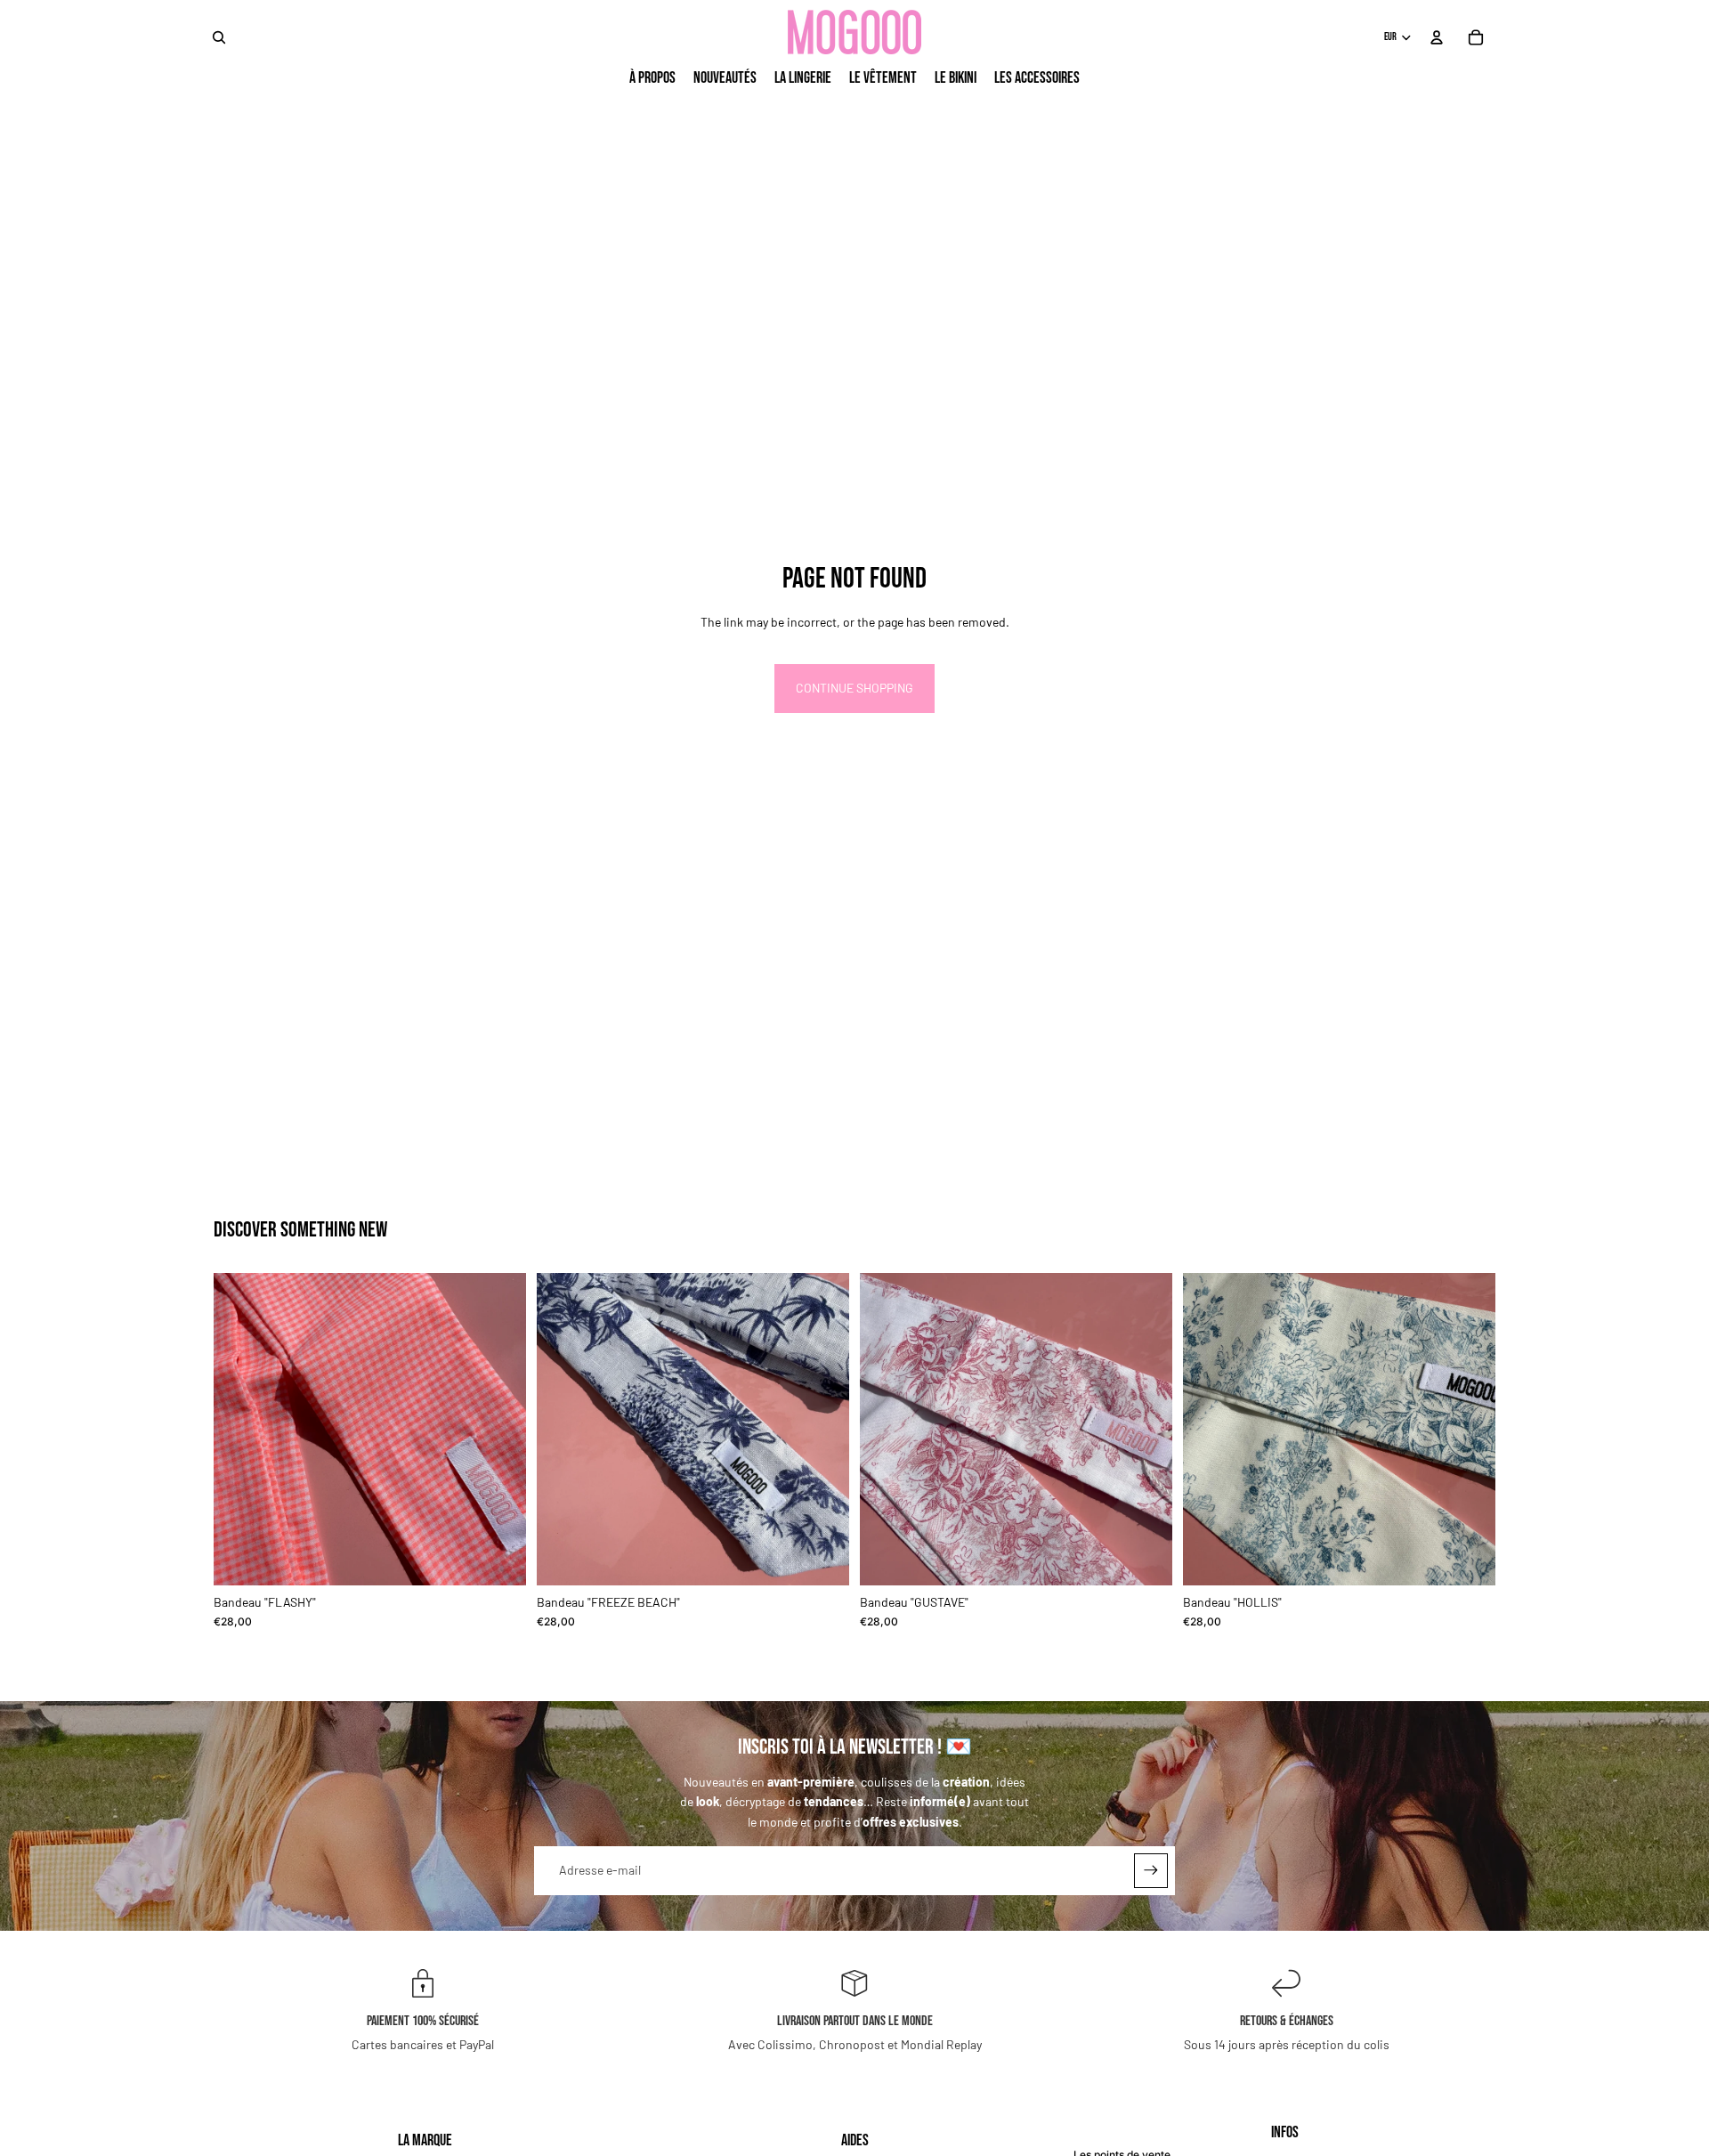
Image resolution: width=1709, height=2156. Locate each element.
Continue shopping (854, 688)
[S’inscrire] (1151, 1870)
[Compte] (1437, 37)
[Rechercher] (219, 37)
